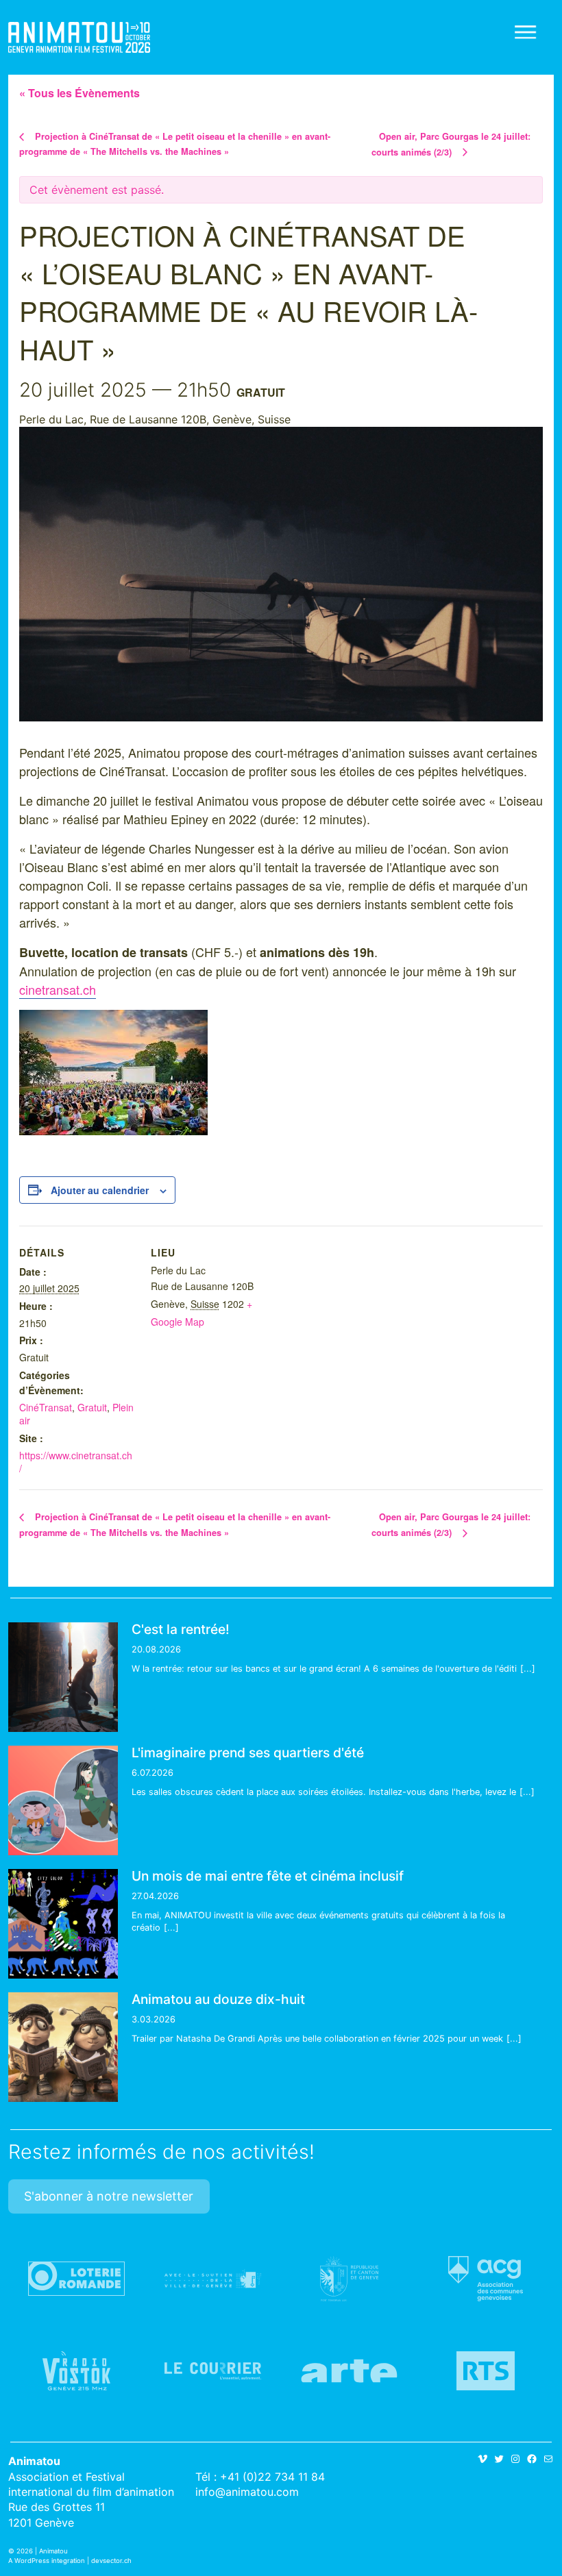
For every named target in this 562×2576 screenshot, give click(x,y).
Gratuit (92, 1407)
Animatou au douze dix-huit (218, 1999)
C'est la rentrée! (181, 1629)
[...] (528, 1669)
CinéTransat (46, 1407)
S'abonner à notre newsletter (109, 2196)
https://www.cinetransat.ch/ (76, 1462)
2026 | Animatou (42, 2551)
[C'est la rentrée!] (63, 1677)
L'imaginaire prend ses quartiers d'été (248, 1753)
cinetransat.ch (58, 989)
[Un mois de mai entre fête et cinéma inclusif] (63, 1924)
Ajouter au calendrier (100, 1190)
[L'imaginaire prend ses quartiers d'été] (63, 1800)
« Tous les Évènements (80, 93)
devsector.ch (111, 2561)
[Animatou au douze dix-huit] (63, 2047)
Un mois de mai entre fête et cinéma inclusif (268, 1876)
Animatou (79, 37)
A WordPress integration (47, 2561)
